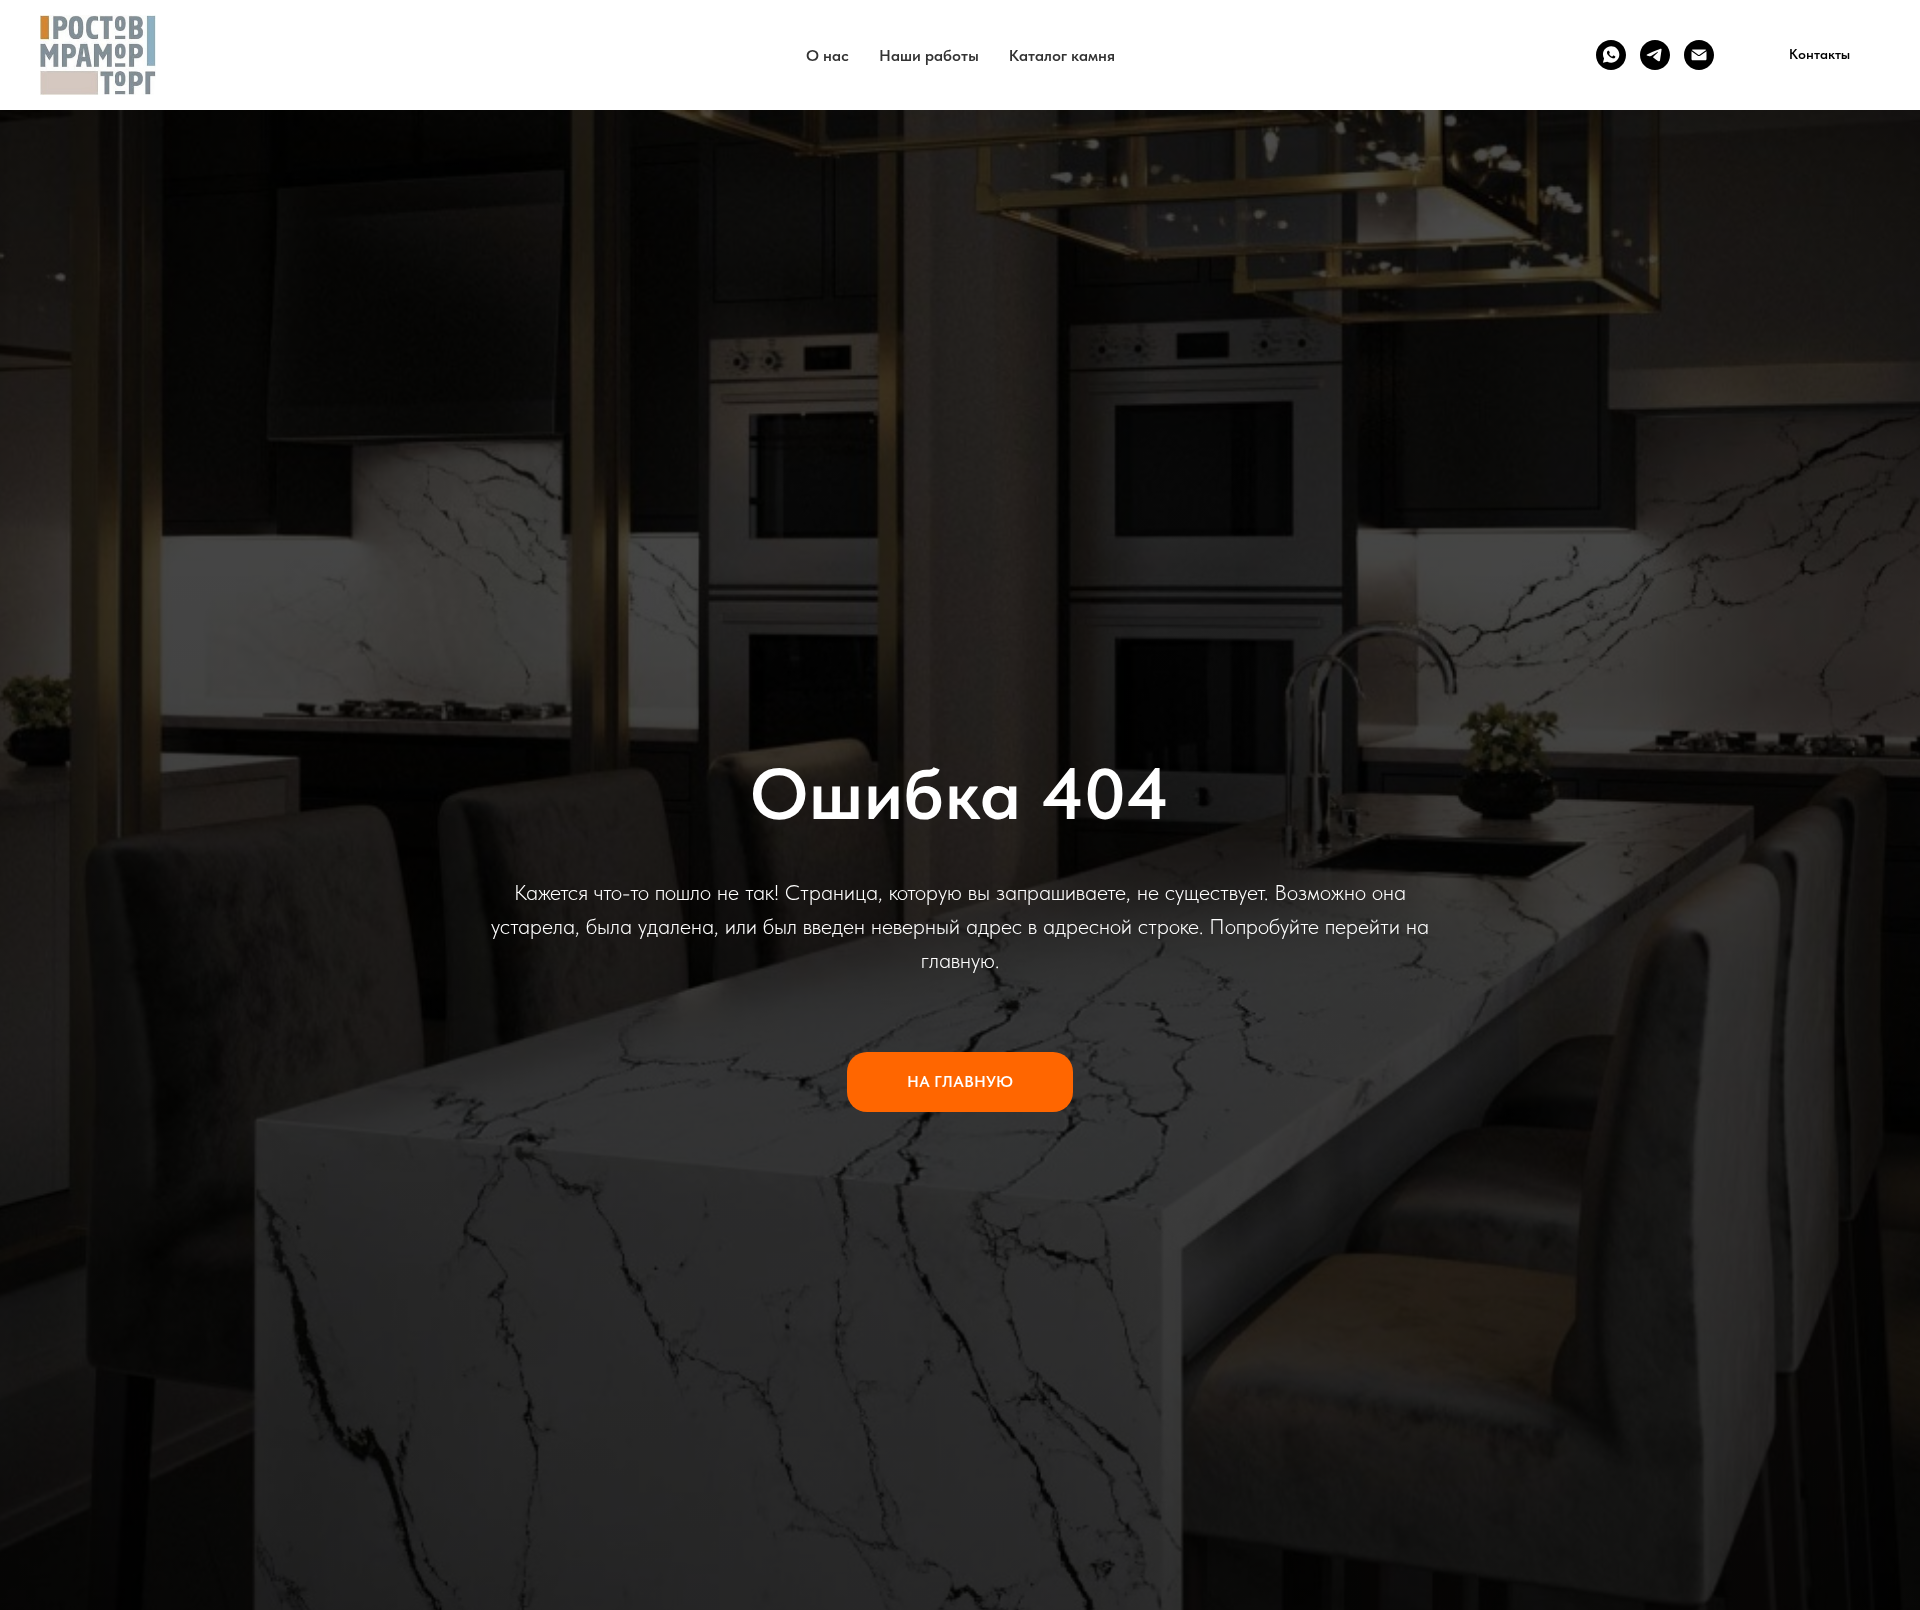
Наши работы (929, 55)
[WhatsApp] (1611, 55)
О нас (827, 55)
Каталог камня (1062, 55)
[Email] (1699, 55)
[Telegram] (1655, 55)
